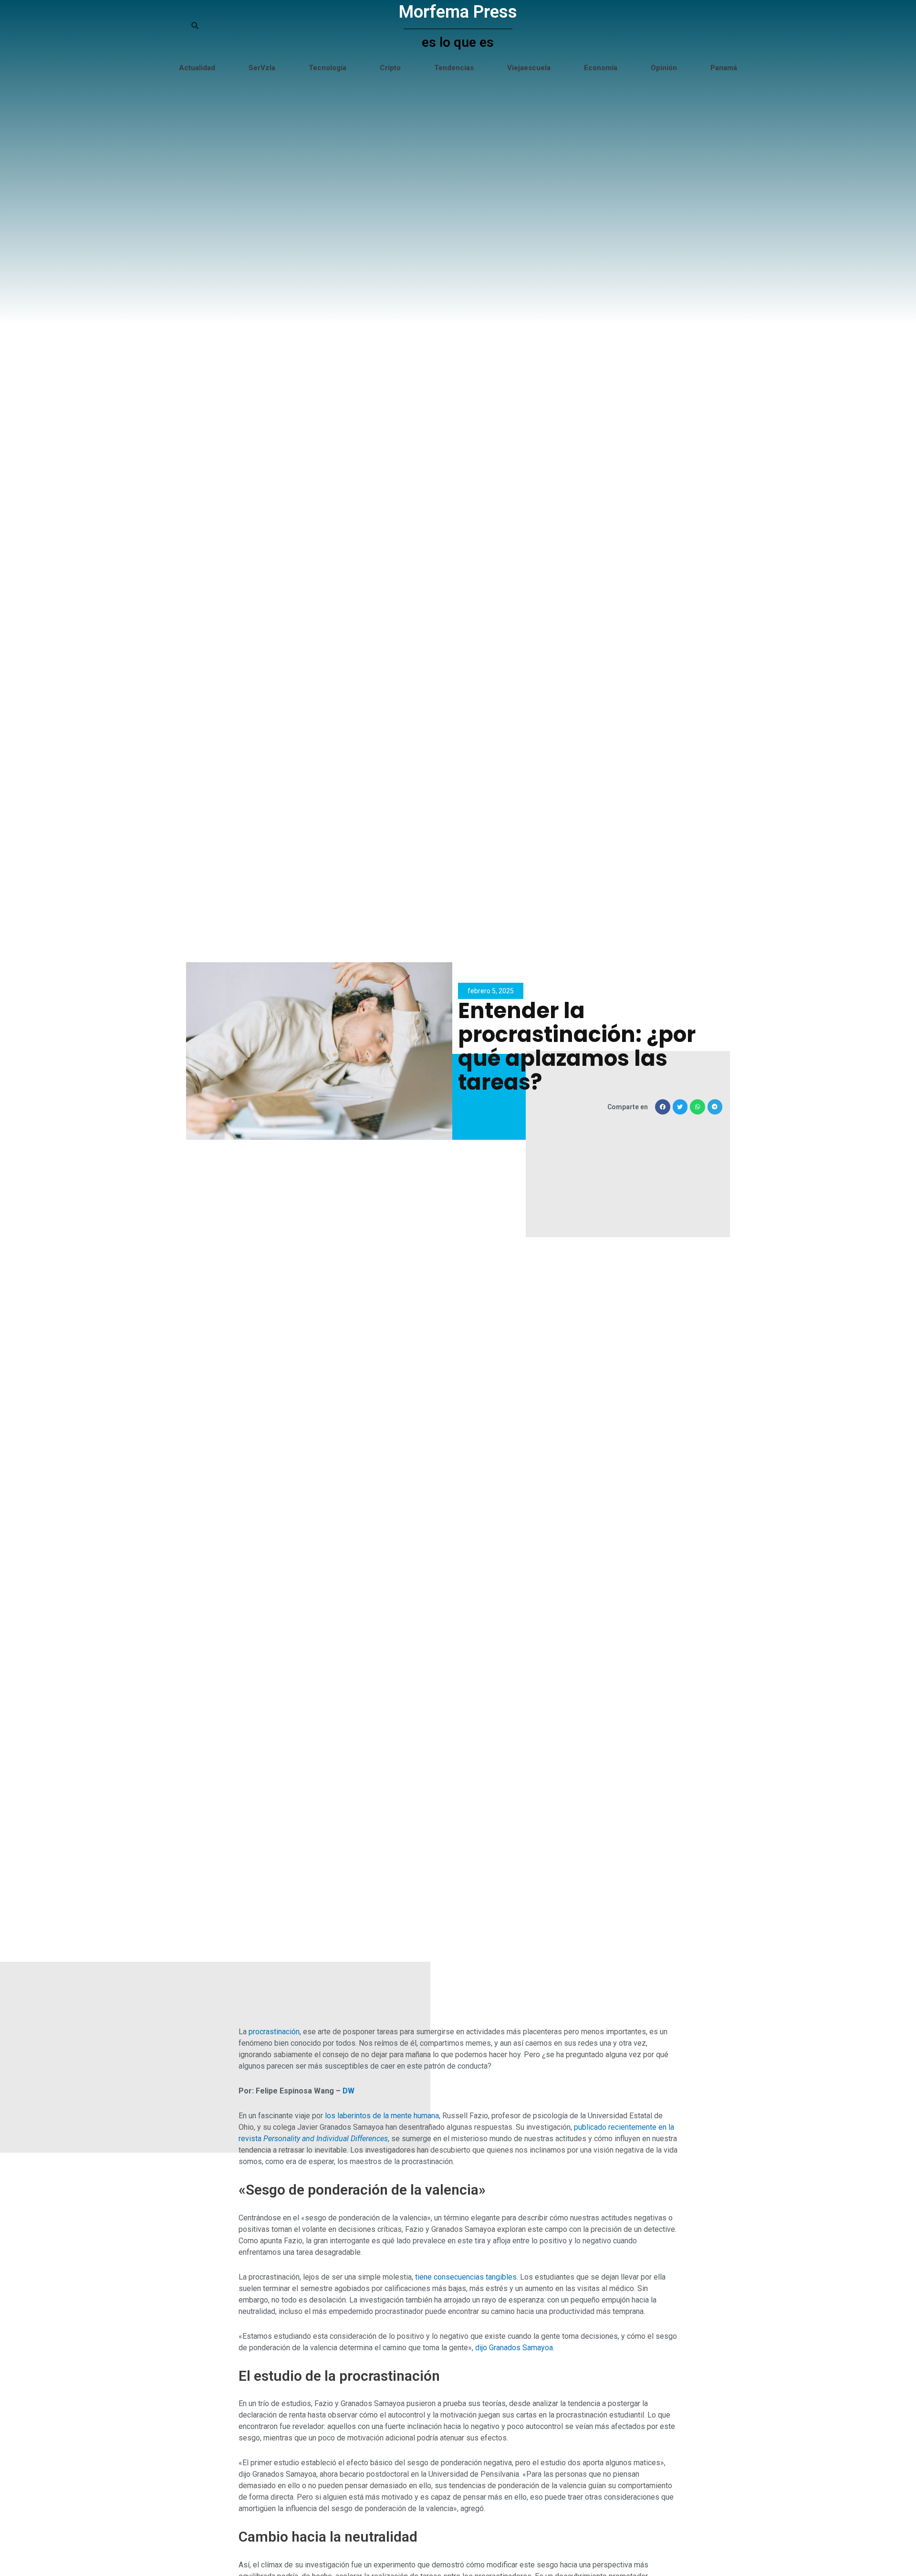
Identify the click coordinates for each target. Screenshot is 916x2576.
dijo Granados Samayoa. (515, 2348)
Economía (601, 68)
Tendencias (454, 68)
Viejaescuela (529, 68)
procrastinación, (275, 2032)
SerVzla (262, 68)
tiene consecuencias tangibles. (467, 2277)
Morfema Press (458, 12)
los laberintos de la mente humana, (383, 2116)
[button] (663, 1107)
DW (349, 2091)
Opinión (664, 68)
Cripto (390, 68)
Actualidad (197, 68)
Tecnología (328, 68)
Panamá (724, 68)
